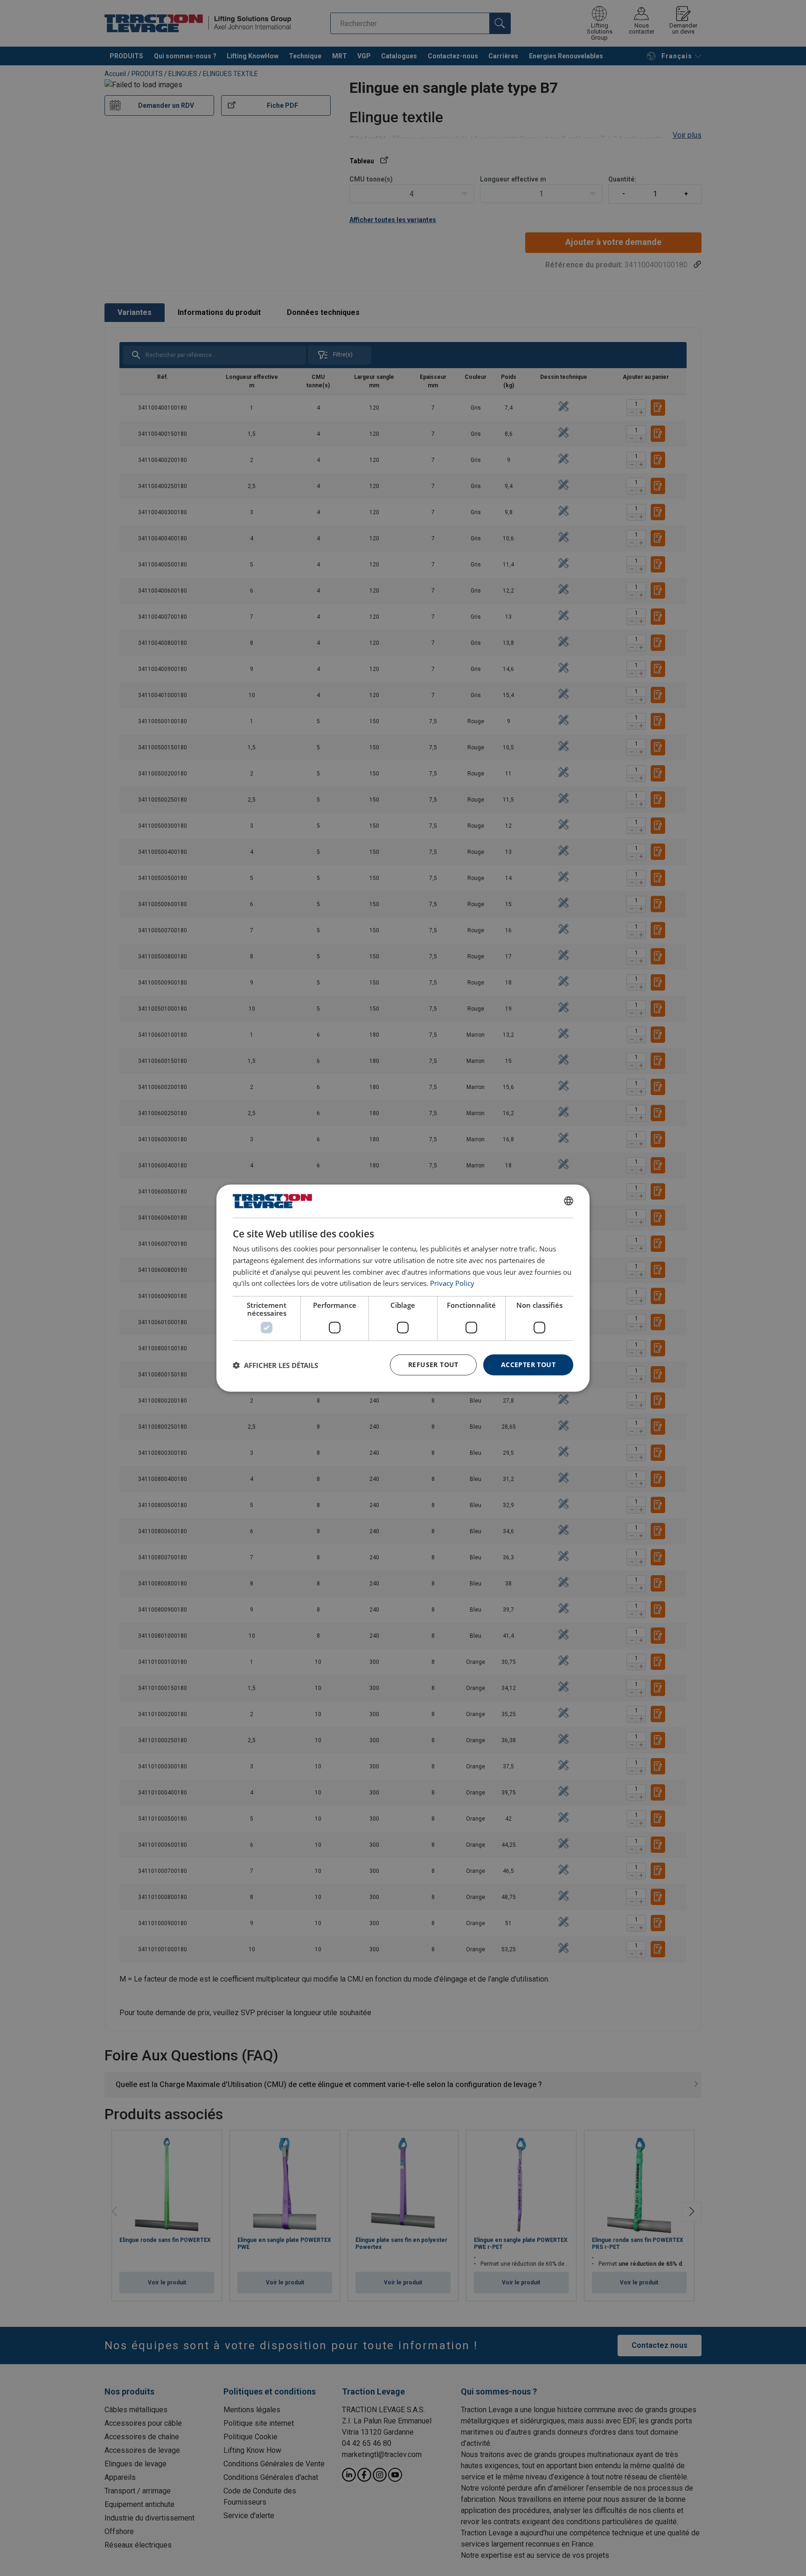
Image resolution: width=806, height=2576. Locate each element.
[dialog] (403, 1288)
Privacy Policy (452, 1283)
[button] (275, 1365)
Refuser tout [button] (433, 1365)
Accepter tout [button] (528, 1365)
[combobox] (569, 1201)
